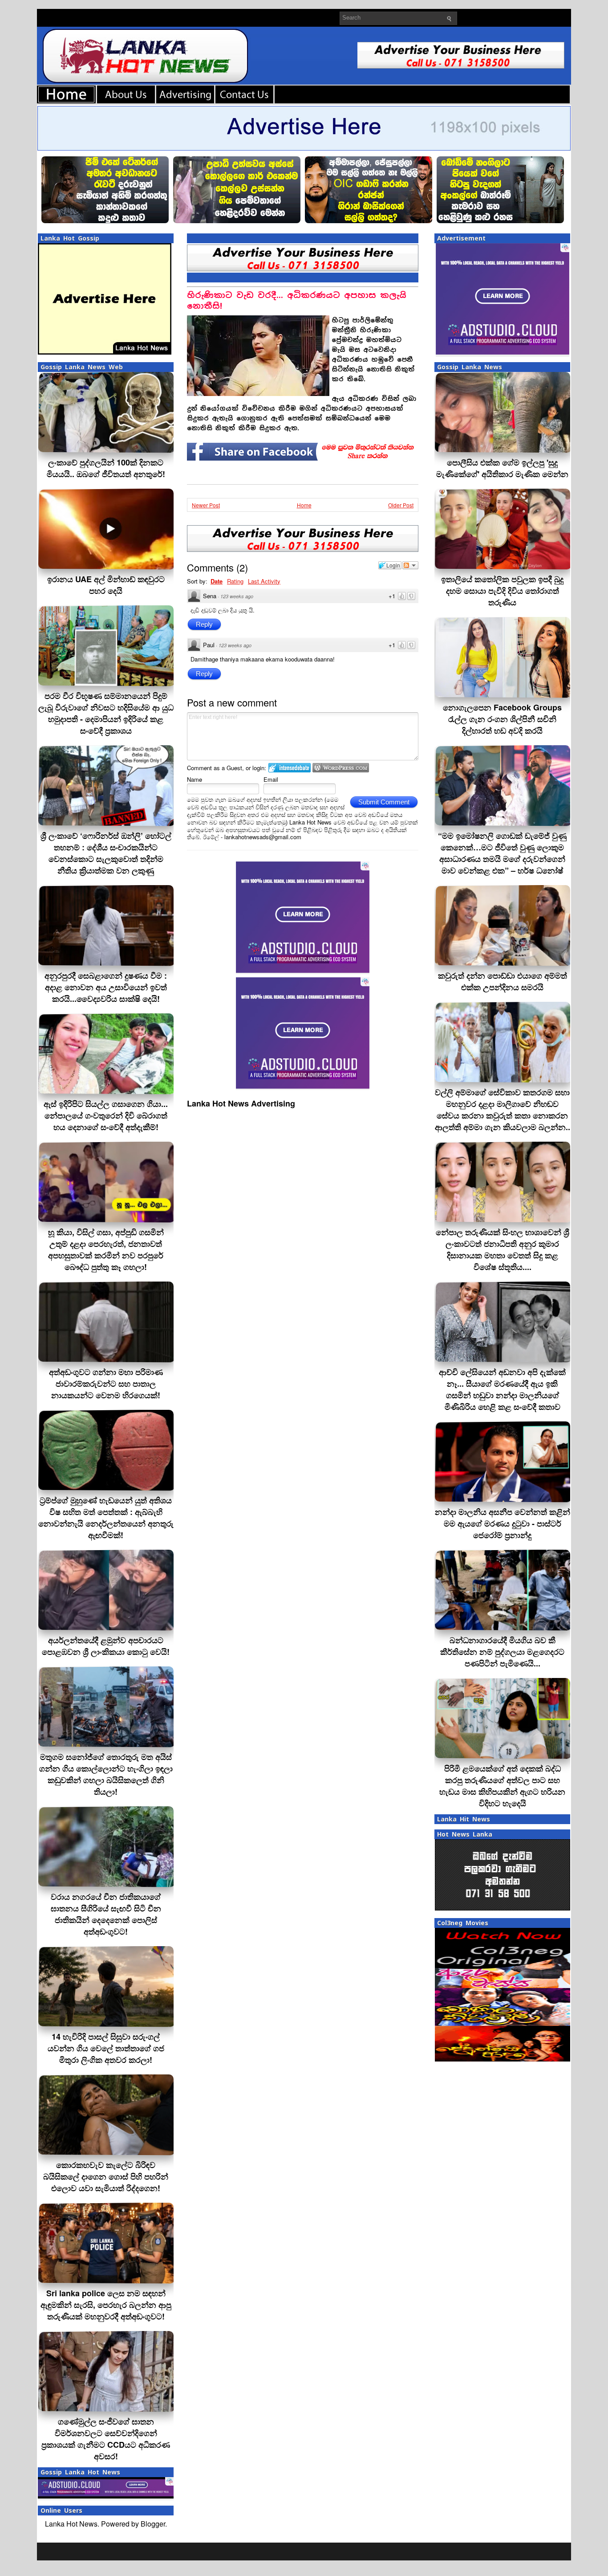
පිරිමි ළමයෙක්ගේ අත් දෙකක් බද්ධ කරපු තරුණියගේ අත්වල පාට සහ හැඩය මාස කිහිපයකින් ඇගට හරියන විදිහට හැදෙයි (502, 1786)
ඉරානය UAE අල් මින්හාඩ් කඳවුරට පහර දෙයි (106, 585)
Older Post (401, 505)
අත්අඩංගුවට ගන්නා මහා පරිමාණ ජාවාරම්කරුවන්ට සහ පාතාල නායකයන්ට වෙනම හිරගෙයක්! (106, 1384)
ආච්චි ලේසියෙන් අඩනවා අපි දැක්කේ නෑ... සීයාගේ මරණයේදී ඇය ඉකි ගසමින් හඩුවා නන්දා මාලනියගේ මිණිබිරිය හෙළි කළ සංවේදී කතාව (502, 1389)
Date (217, 581)
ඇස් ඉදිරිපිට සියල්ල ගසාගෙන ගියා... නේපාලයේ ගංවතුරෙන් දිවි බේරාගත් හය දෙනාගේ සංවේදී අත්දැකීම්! (106, 1115)
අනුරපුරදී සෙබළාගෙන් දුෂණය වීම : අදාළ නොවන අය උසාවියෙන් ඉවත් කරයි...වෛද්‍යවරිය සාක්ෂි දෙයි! (106, 987)
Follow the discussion (410, 565)
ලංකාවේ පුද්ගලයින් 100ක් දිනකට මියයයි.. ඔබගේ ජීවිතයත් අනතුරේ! (106, 468)
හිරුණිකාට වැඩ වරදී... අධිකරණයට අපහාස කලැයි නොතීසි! (297, 300)
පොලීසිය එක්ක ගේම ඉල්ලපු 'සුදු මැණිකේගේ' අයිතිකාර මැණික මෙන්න (502, 468)
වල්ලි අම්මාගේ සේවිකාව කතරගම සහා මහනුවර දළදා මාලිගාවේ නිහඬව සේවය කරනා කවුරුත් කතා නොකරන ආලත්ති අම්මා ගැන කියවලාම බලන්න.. (503, 1110)
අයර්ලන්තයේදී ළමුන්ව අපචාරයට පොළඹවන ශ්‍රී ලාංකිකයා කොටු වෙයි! (106, 1646)
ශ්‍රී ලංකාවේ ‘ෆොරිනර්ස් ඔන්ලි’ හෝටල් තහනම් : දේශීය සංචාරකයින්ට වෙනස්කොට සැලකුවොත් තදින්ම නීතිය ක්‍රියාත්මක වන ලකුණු (106, 853)
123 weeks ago (237, 596)
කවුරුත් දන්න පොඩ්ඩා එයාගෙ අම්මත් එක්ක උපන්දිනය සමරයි (503, 981)
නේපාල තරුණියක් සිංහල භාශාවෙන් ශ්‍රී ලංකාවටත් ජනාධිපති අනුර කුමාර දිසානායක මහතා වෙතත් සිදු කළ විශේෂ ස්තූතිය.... (503, 1249)
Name (195, 779)
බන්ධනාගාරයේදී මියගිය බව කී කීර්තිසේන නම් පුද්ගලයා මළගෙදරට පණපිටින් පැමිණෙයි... (502, 1652)
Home (304, 505)
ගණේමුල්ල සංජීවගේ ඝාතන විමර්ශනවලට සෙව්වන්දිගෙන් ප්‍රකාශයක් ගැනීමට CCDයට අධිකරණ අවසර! (106, 2439)
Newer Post (206, 505)
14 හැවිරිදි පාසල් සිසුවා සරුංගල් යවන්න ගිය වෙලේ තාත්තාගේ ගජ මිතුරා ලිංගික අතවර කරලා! (106, 2048)
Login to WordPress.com (341, 768)
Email (271, 779)
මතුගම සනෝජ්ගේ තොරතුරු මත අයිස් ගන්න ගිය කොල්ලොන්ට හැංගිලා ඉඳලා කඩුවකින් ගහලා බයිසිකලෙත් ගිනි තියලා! (106, 1774)
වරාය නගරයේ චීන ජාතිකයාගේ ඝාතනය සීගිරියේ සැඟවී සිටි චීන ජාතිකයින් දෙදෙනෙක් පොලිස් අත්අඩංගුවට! (106, 1914)
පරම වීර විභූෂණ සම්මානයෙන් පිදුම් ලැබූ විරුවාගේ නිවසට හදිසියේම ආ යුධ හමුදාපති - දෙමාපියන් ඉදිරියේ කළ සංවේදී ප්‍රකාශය (106, 713)
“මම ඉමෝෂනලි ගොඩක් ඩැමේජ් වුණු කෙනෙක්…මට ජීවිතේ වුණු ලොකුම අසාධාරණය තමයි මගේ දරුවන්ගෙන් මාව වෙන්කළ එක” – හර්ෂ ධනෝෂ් (502, 853)
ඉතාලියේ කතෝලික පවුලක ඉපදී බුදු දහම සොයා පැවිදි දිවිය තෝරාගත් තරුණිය (502, 591)
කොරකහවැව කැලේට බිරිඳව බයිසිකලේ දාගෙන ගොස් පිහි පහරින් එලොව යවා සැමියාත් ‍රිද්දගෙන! (106, 2176)
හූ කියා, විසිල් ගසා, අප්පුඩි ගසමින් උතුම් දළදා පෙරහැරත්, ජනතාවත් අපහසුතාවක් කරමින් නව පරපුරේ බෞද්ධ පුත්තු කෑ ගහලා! (106, 1249)
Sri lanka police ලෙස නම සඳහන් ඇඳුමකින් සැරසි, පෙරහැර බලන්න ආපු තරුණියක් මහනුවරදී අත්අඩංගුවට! (106, 2305)
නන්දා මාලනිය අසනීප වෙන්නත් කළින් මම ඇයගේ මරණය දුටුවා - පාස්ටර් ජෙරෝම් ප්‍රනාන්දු (503, 1523)
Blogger (153, 2524)
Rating (235, 581)
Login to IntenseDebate (290, 768)
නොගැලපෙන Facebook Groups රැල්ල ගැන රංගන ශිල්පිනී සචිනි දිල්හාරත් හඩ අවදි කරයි (502, 719)
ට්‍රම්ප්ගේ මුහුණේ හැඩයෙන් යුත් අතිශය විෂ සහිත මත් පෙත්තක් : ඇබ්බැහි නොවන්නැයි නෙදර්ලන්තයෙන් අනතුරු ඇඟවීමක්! (106, 1518)
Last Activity (264, 581)
